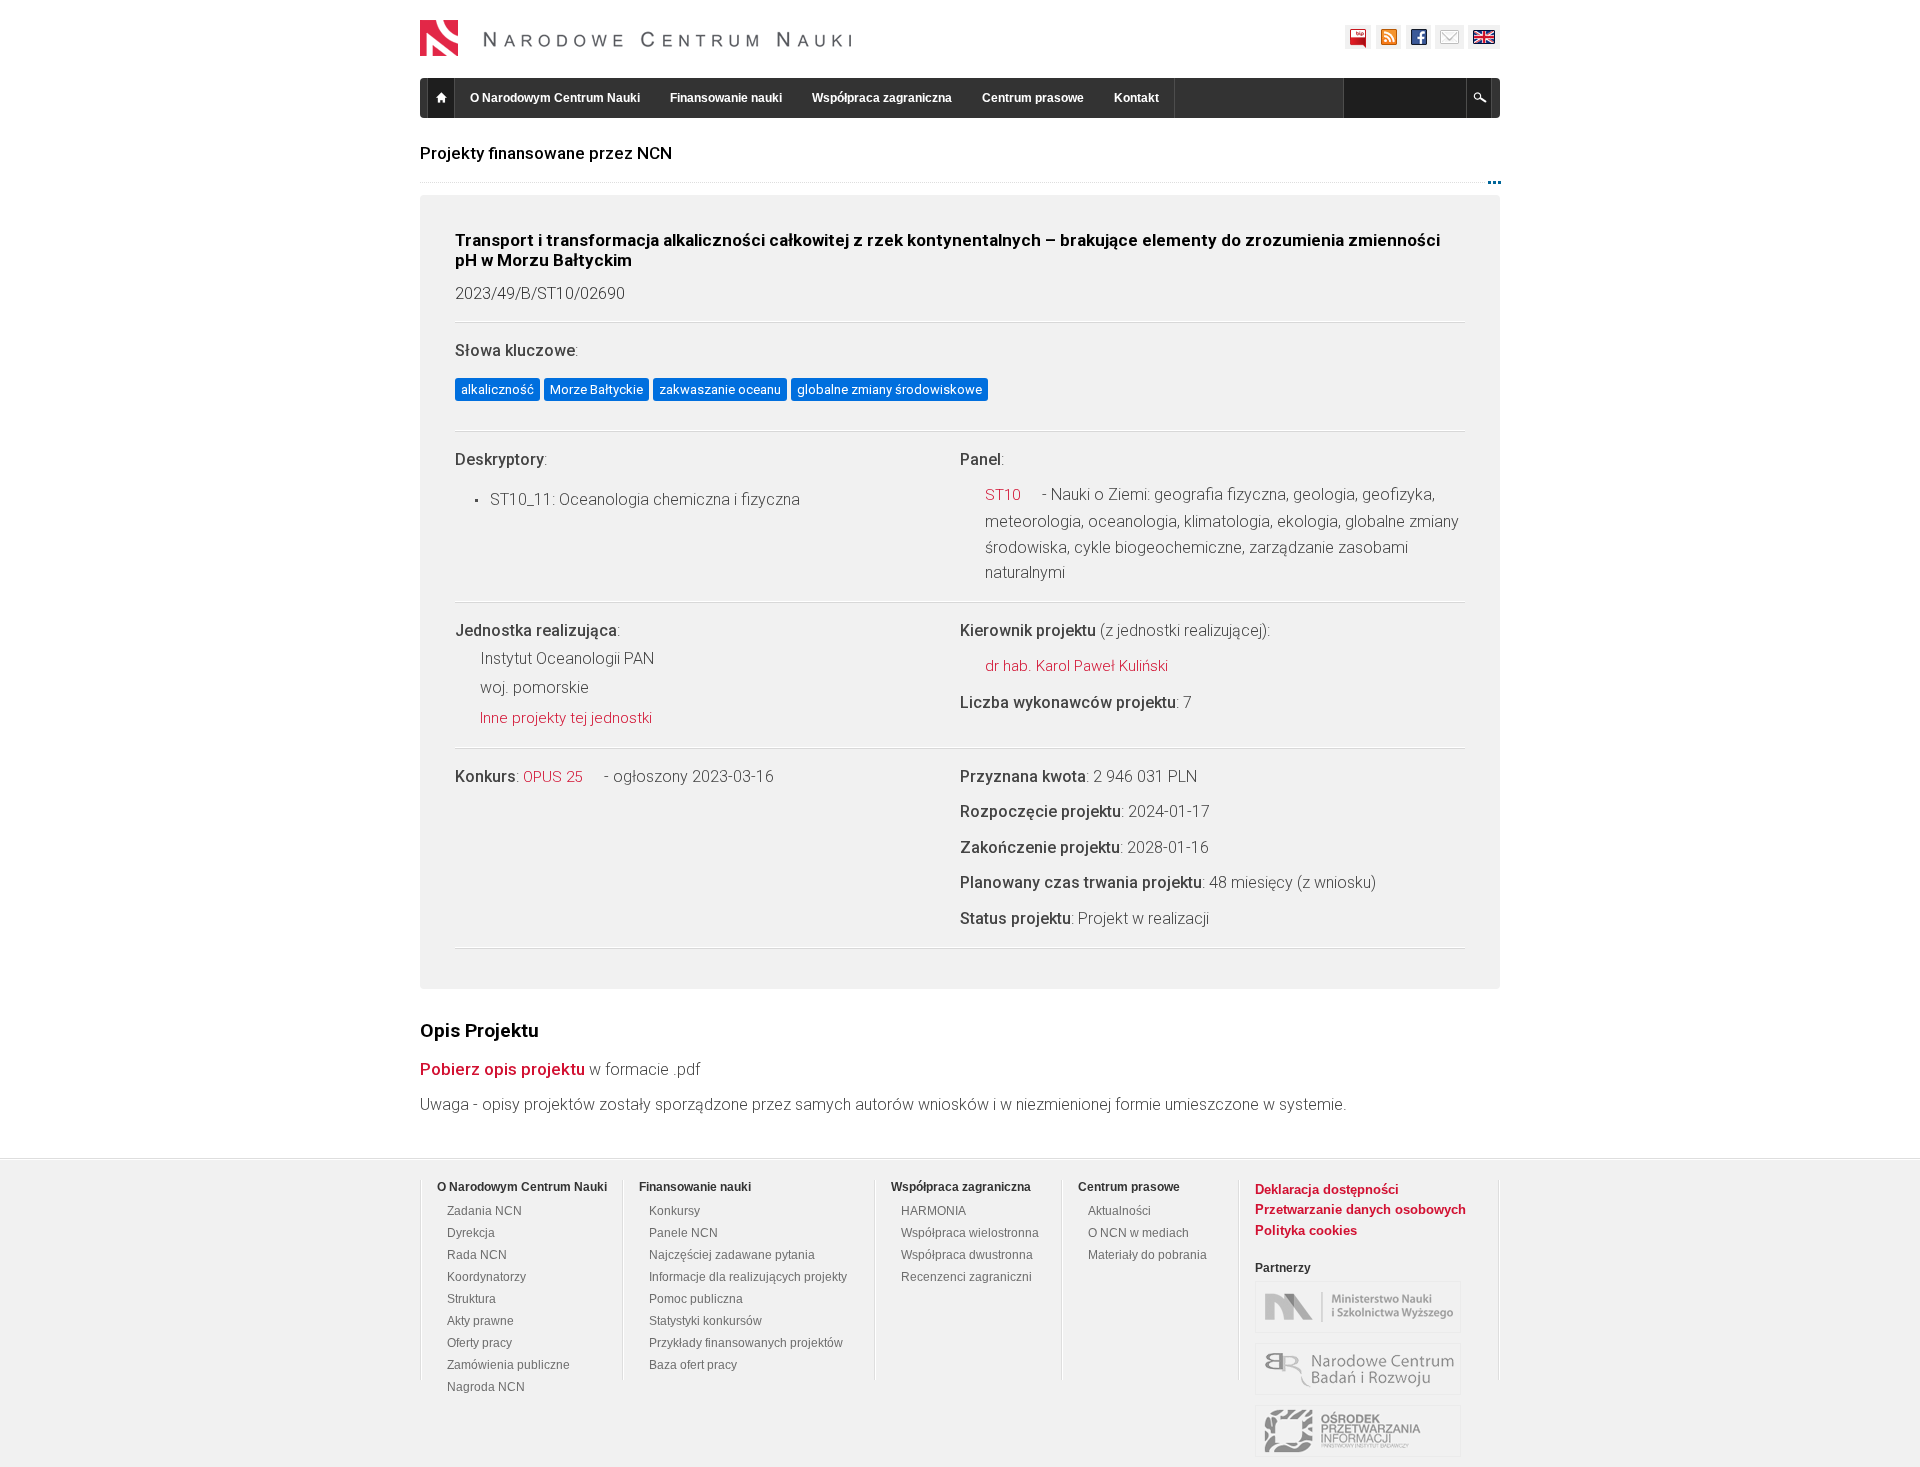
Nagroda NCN (486, 1387)
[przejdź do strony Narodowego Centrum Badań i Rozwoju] (1363, 1369)
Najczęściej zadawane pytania (732, 1255)
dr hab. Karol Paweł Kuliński (1078, 666)
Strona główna (441, 98)
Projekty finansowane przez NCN (546, 153)
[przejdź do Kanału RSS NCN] (1388, 37)
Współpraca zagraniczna (882, 98)
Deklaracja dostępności (1327, 1189)
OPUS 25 (554, 777)
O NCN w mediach (1138, 1233)
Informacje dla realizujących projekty (748, 1277)
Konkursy (674, 1211)
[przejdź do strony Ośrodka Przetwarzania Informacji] (1363, 1431)
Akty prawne (480, 1321)
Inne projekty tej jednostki (568, 718)
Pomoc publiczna (696, 1299)
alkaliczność (497, 389)
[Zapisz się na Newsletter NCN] (1449, 37)
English (1484, 37)
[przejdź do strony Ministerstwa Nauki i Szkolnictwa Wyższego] (1363, 1307)
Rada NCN (477, 1255)
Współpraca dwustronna (967, 1255)
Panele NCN (683, 1233)
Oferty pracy (479, 1343)
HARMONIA (933, 1211)
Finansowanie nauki (726, 98)
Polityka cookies (1306, 1230)
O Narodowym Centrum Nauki (555, 98)
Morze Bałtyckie (596, 389)
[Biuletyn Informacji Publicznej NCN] (1358, 37)
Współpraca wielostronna (970, 1233)
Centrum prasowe (1033, 98)
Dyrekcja (471, 1233)
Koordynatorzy (486, 1277)
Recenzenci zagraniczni (966, 1277)
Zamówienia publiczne (508, 1365)
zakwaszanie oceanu (720, 389)
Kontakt (1136, 98)
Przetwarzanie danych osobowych (1360, 1209)
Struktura (471, 1299)
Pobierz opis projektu (502, 1069)
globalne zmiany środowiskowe (889, 389)
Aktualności (1119, 1211)
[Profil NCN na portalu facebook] (1418, 37)
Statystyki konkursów (705, 1321)
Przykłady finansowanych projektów (746, 1343)
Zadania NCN (484, 1211)
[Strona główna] (636, 38)
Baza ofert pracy (693, 1365)
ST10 (1004, 495)
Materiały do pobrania (1147, 1255)
